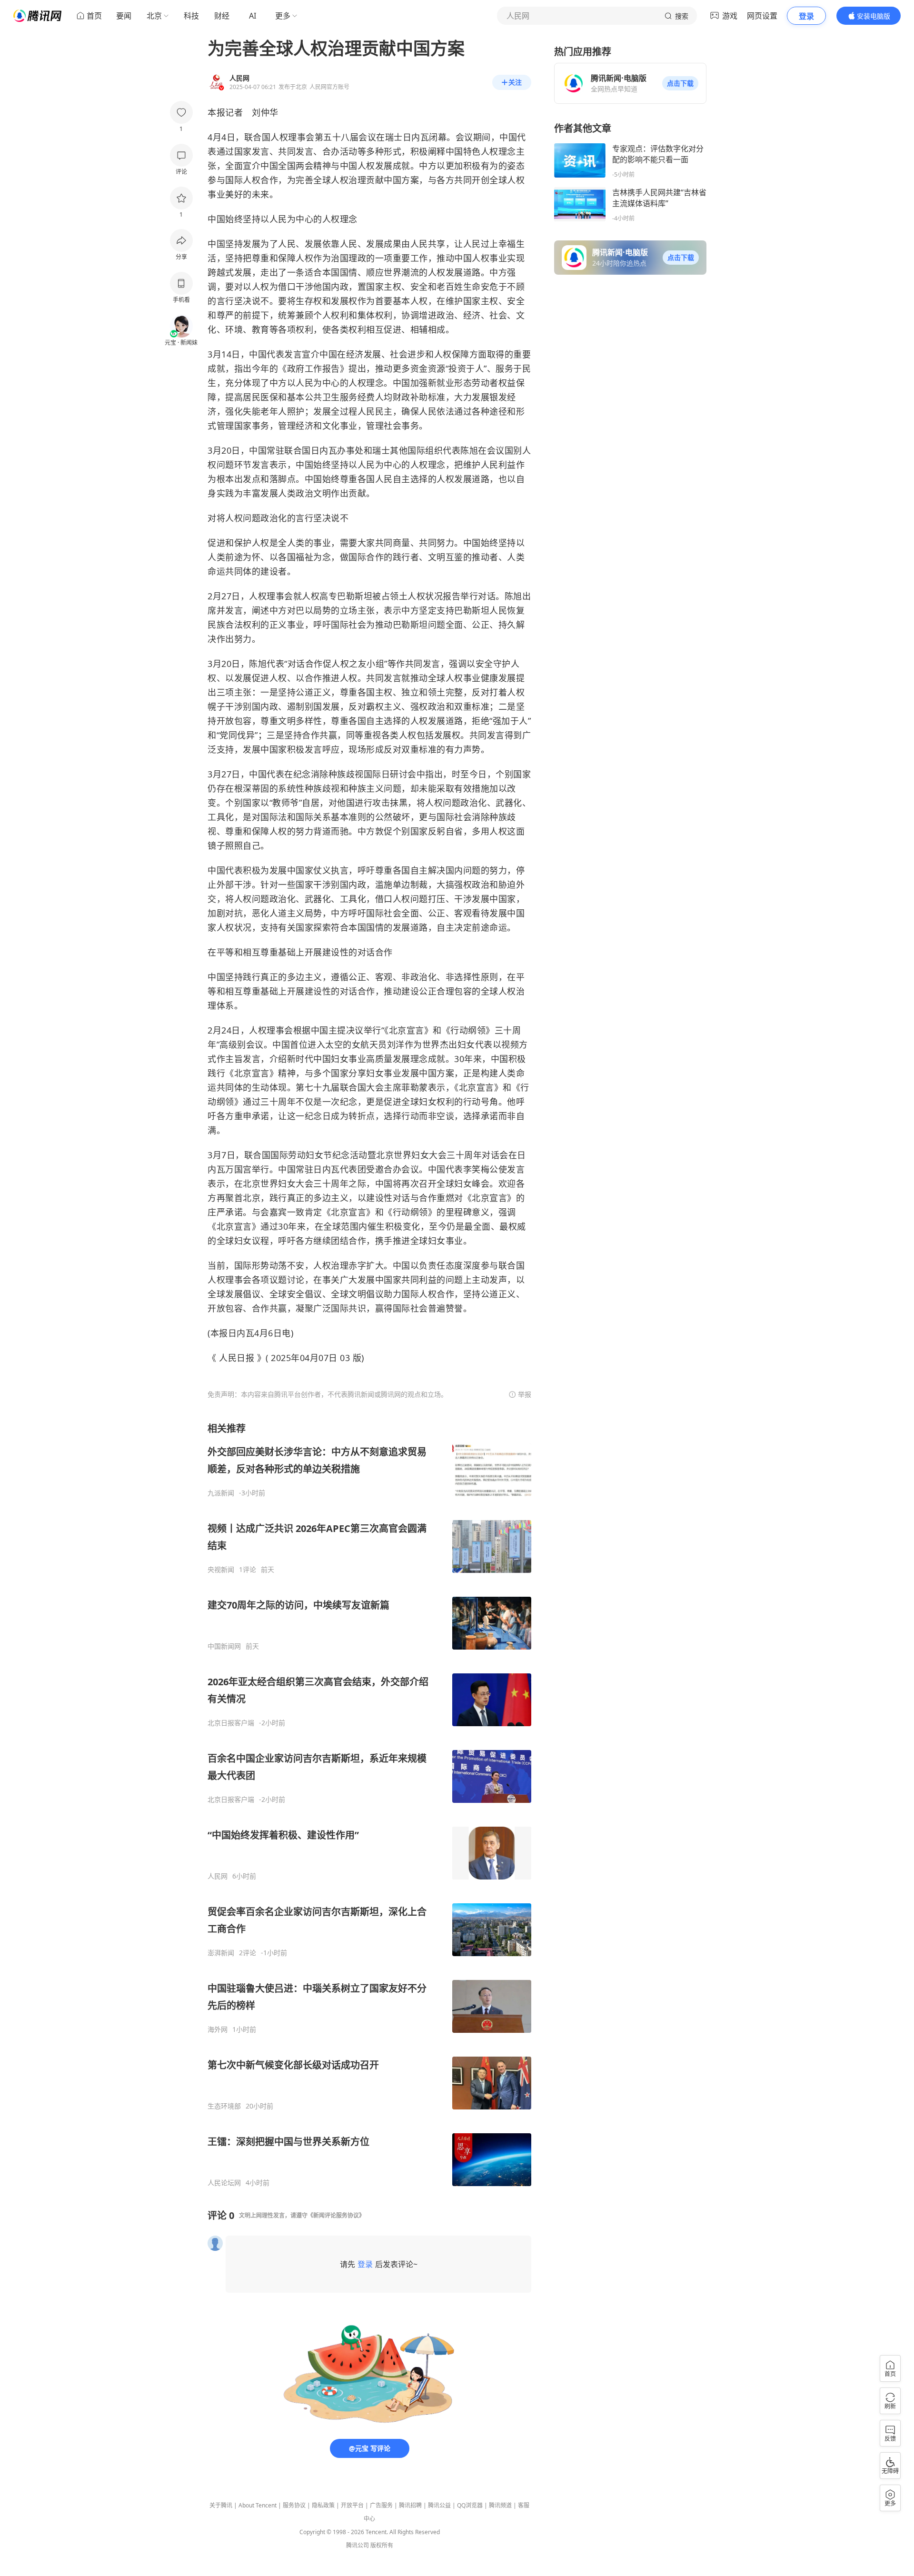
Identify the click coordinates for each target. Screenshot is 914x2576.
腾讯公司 (358, 2545)
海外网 (218, 2029)
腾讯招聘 (410, 2505)
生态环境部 (224, 2106)
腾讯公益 (439, 2505)
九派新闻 (221, 1493)
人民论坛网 (224, 2183)
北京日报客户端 (231, 1723)
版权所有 (382, 2545)
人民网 (218, 1876)
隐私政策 (323, 2505)
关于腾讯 (221, 2505)
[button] (680, 83)
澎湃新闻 (221, 1953)
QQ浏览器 (470, 2505)
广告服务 (381, 2505)
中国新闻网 (224, 1646)
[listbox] (369, 1805)
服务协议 (294, 2505)
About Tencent (258, 2505)
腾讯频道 (500, 2505)
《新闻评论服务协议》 (336, 2215)
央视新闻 (221, 1570)
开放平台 (352, 2505)
